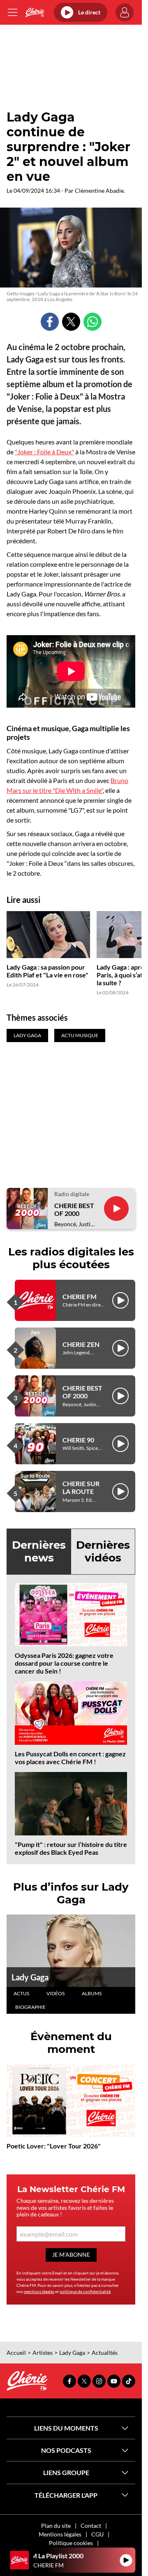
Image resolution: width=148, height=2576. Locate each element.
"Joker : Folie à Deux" (44, 452)
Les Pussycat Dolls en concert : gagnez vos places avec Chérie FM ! (70, 1758)
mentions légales (39, 2291)
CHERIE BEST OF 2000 (74, 1209)
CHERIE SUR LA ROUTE (81, 1487)
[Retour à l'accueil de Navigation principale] (35, 12)
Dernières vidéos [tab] (103, 1551)
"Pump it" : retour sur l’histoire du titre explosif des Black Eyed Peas (71, 1848)
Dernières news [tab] (39, 1551)
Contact (91, 2526)
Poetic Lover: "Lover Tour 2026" (54, 2146)
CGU (97, 2534)
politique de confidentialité (85, 2291)
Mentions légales (60, 2534)
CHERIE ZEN (81, 1344)
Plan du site (56, 2526)
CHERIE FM (80, 1296)
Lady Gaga (30, 1977)
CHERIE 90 (78, 1440)
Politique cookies (71, 2543)
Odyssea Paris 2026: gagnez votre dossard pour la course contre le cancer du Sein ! (64, 1663)
